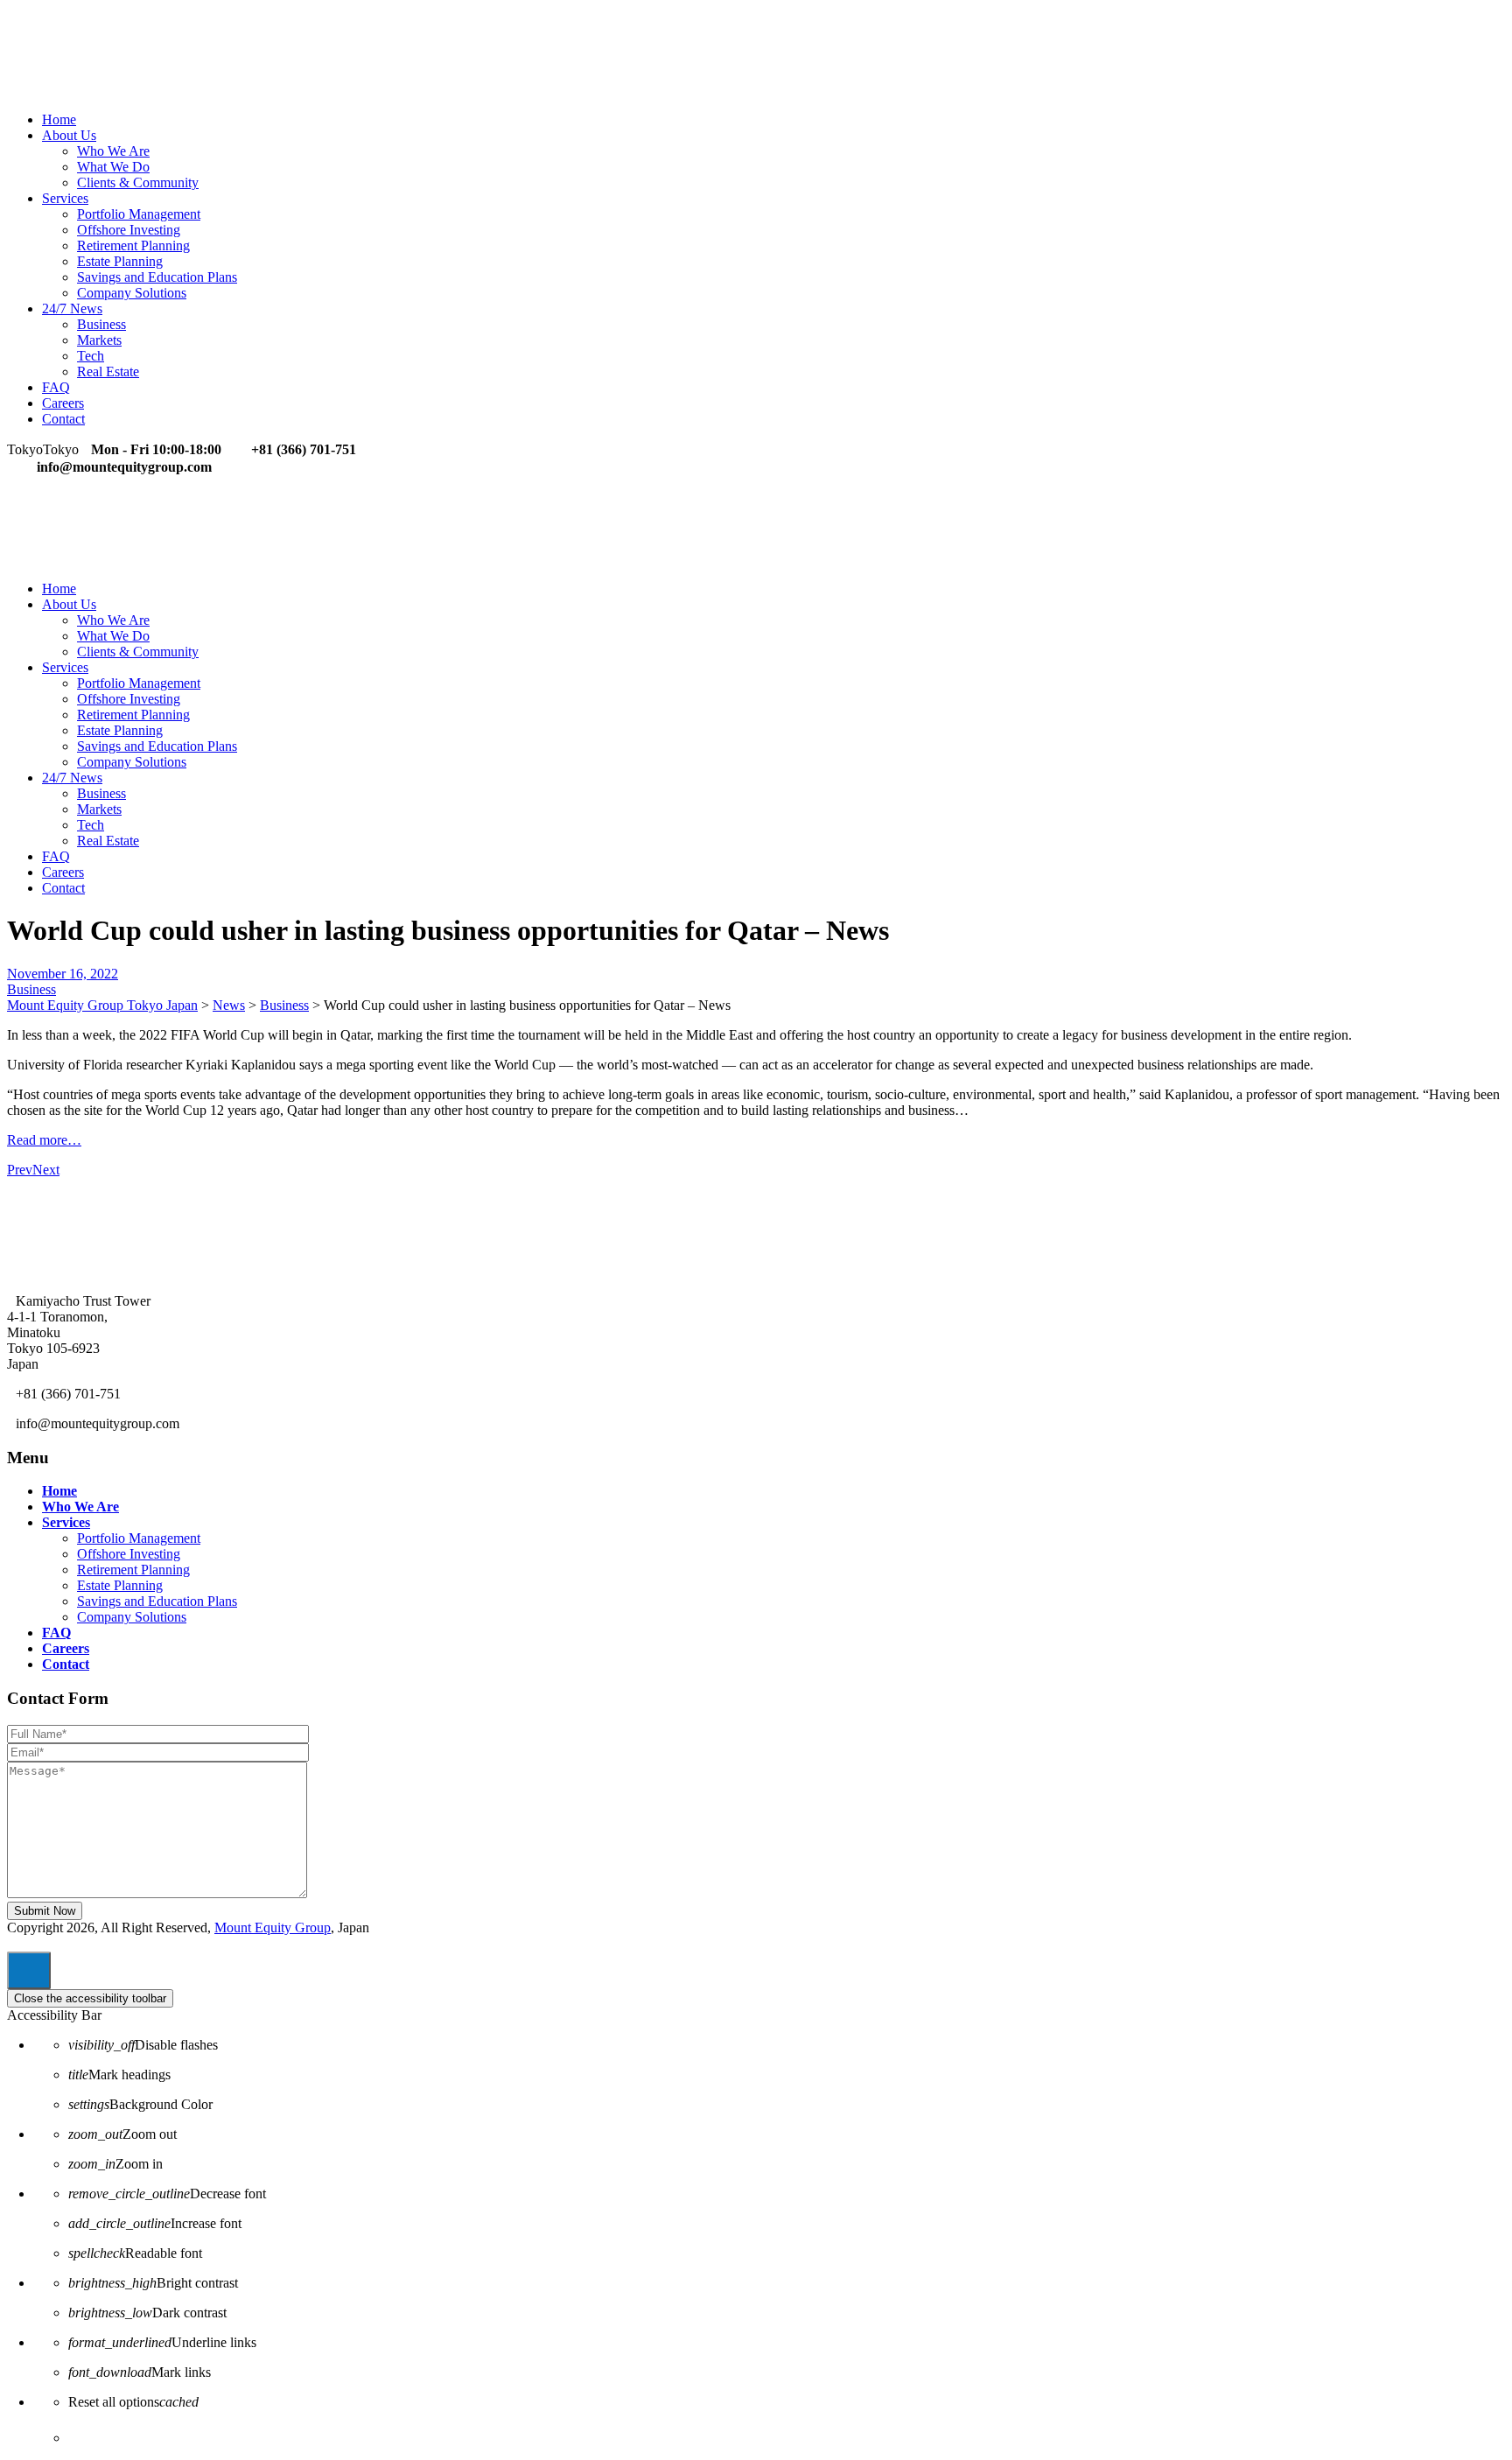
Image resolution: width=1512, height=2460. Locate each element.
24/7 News (72, 308)
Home (59, 119)
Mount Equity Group (273, 1927)
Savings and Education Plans (157, 277)
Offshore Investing (129, 230)
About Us (69, 135)
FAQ (56, 387)
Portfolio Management (139, 214)
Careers (63, 403)
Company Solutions (132, 293)
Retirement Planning (133, 245)
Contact (63, 419)
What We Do (113, 167)
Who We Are (113, 151)
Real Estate (108, 371)
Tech (91, 356)
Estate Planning (120, 261)
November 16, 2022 (63, 974)
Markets (99, 340)
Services (65, 198)
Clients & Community (138, 182)
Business (101, 324)
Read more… (44, 1140)
